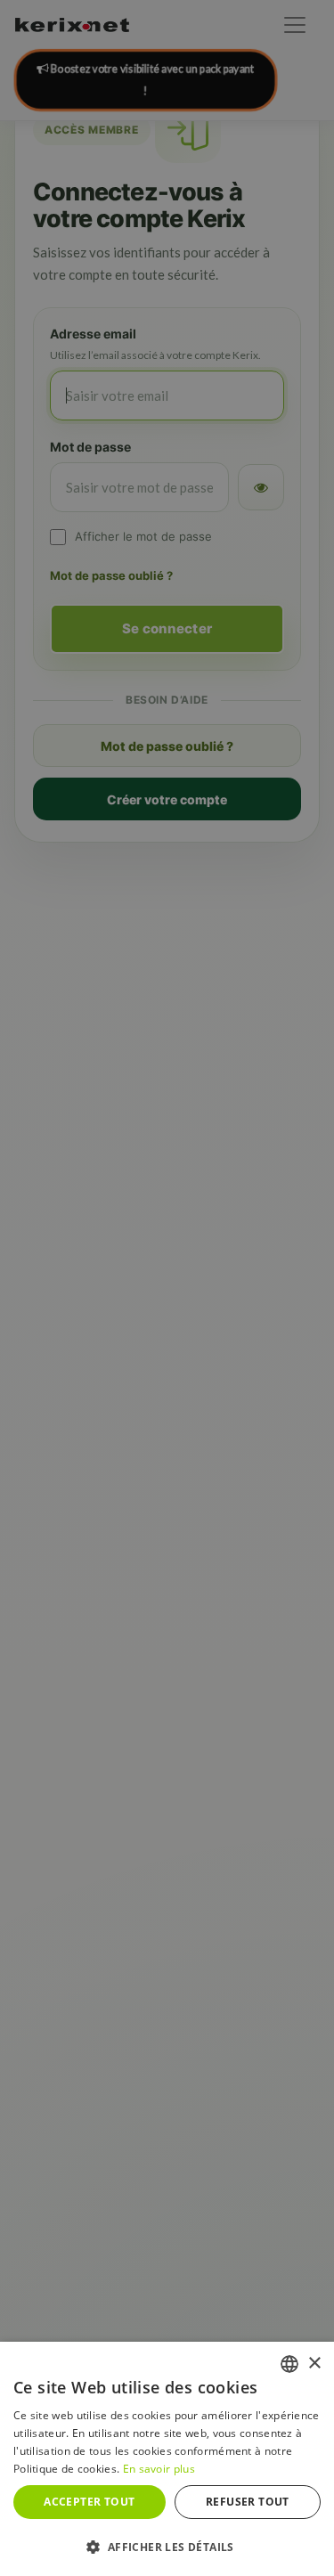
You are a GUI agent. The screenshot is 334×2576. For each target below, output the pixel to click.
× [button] (314, 2364)
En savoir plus (159, 2469)
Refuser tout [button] (248, 2502)
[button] (167, 2547)
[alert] (167, 1288)
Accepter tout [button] (89, 2502)
